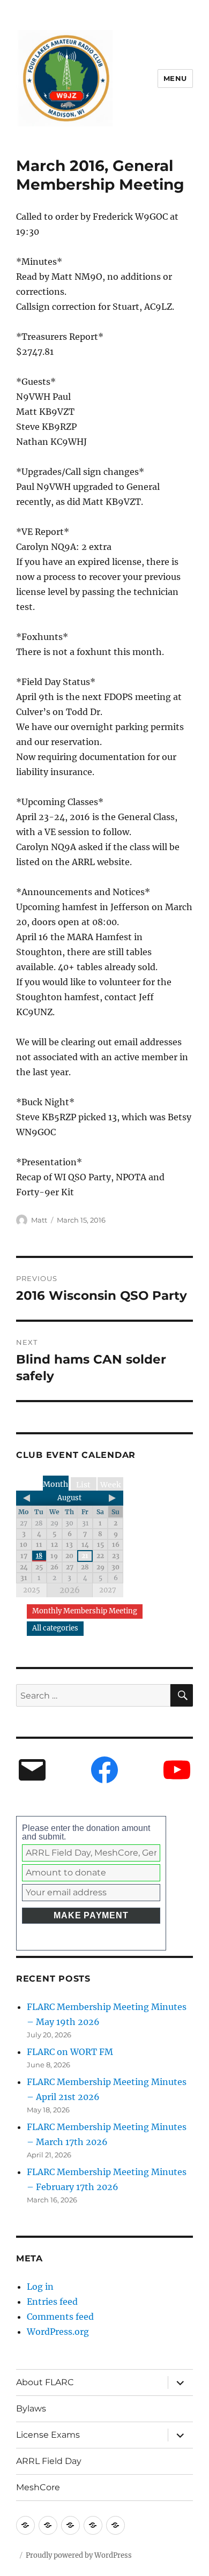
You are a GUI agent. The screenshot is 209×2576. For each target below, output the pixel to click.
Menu (175, 78)
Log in (40, 2287)
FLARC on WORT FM (70, 2052)
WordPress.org (58, 2332)
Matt (39, 1220)
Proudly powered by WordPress (79, 2555)
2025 (32, 1590)
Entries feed (52, 2302)
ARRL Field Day (49, 2461)
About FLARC (45, 2382)
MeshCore (38, 2487)
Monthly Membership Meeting (85, 1611)
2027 (108, 1590)
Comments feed (60, 2317)
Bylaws (31, 2409)
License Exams (48, 2435)
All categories (55, 1628)
